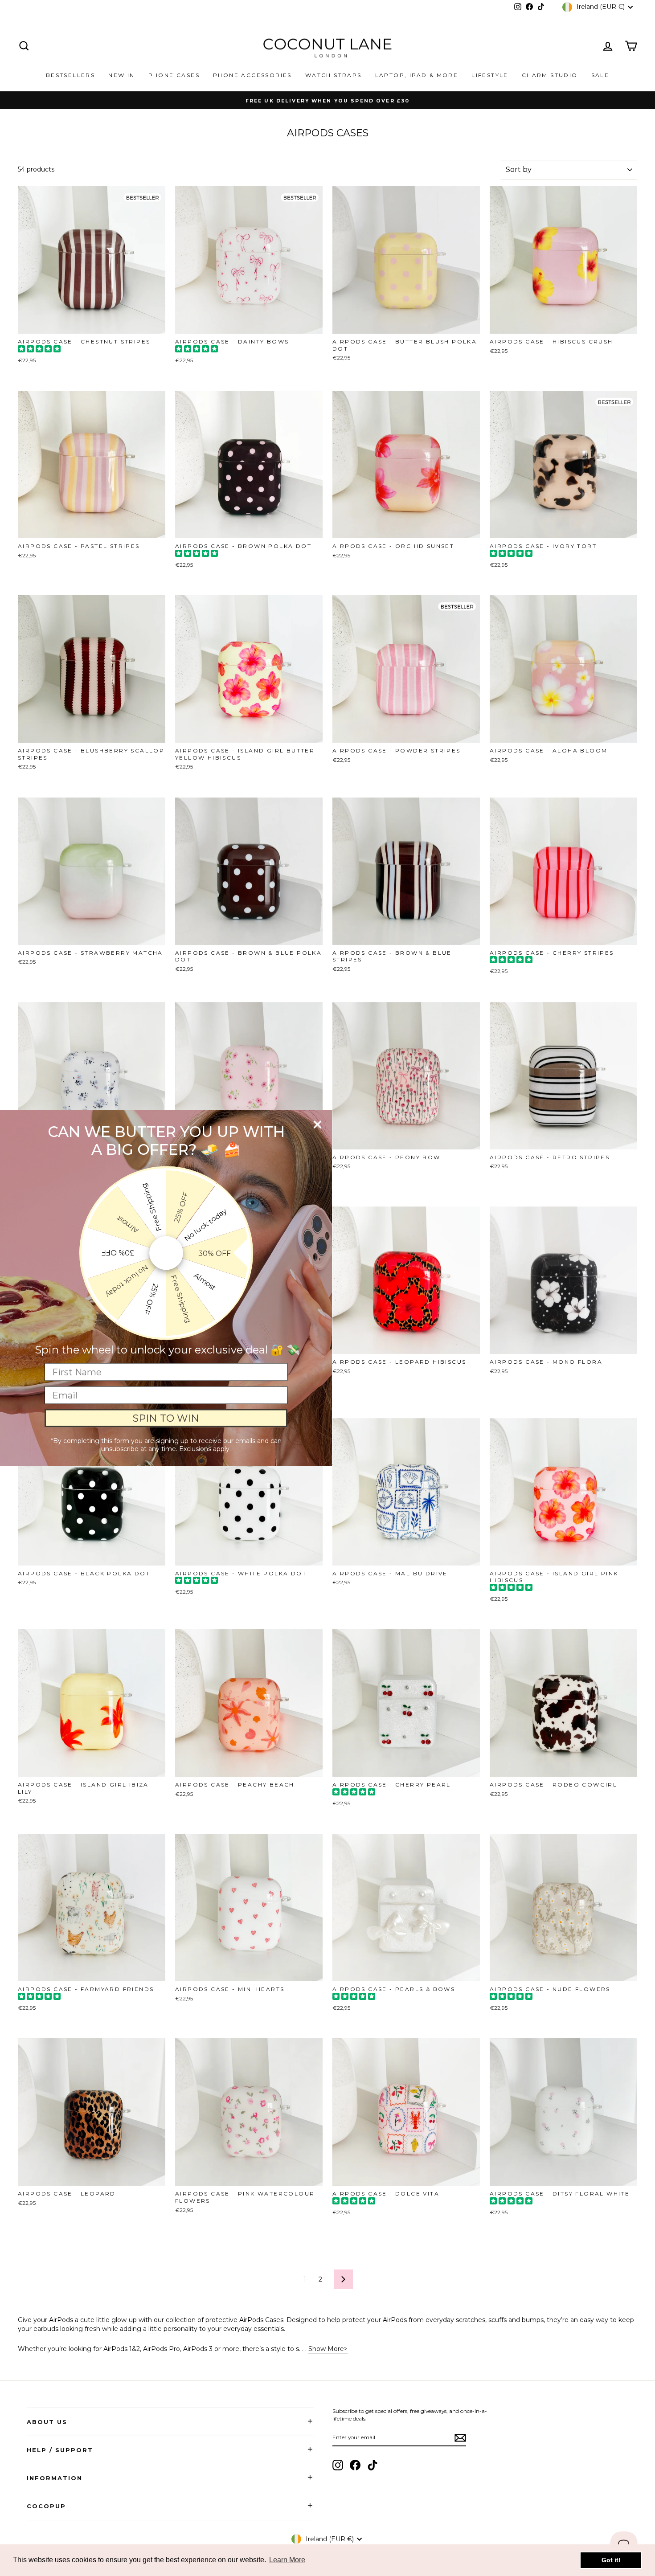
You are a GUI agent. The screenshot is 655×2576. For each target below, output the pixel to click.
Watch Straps (334, 75)
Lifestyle (490, 75)
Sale (600, 75)
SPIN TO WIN (166, 1418)
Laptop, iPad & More (417, 75)
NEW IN (121, 75)
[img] (39, 350)
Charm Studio (550, 75)
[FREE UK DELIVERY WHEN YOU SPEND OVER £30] (327, 100)
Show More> (328, 2349)
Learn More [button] (287, 2560)
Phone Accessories (252, 75)
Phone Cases (174, 75)
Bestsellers (70, 75)
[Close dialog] (317, 1125)
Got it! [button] (611, 2560)
